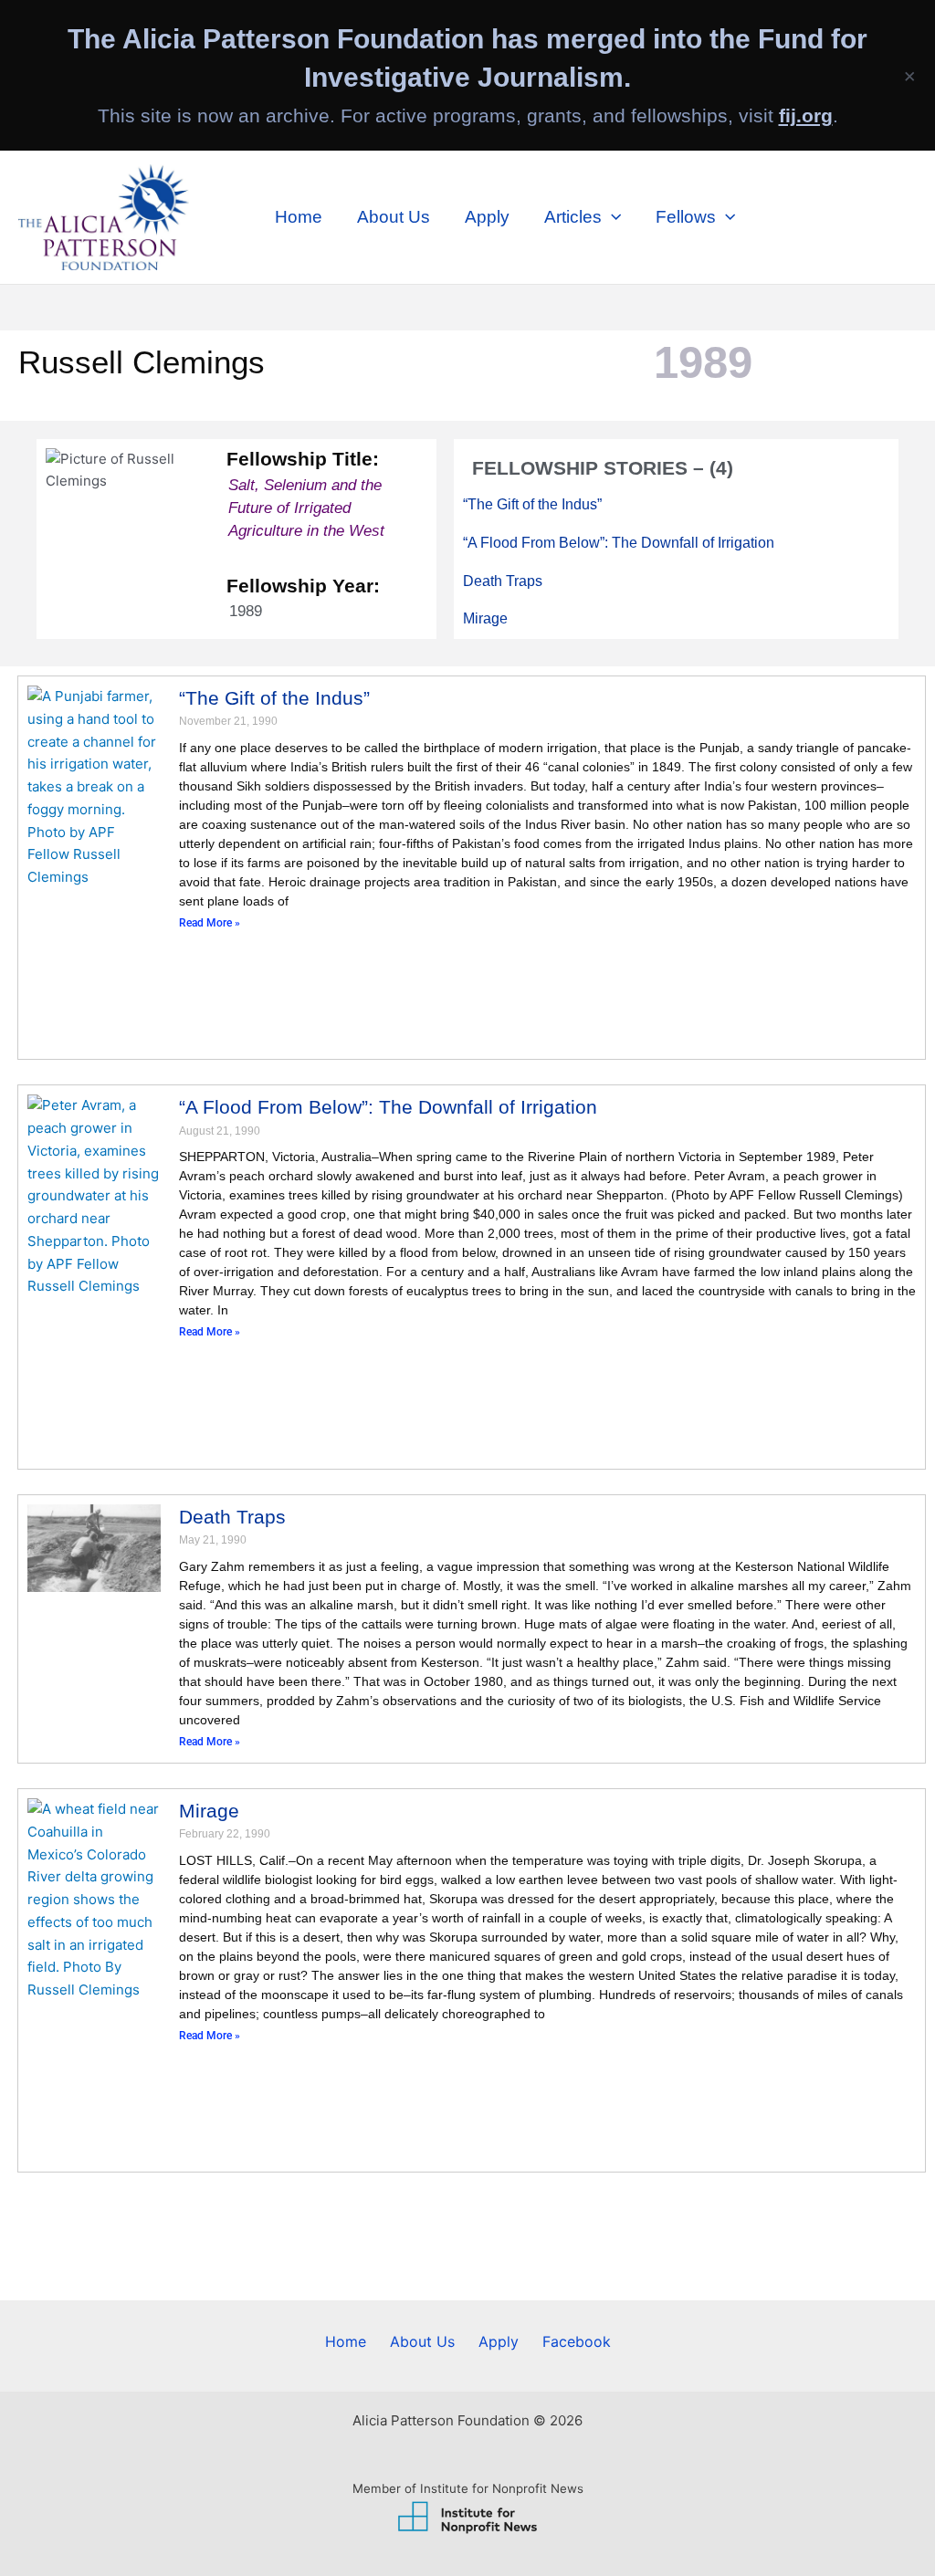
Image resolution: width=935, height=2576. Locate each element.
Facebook (577, 2341)
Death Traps (503, 581)
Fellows (686, 217)
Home (299, 217)
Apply (487, 217)
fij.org (806, 115)
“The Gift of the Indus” (532, 504)
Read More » (210, 922)
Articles (573, 217)
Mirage (485, 619)
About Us (394, 217)
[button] (611, 217)
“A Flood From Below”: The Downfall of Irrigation (619, 543)
